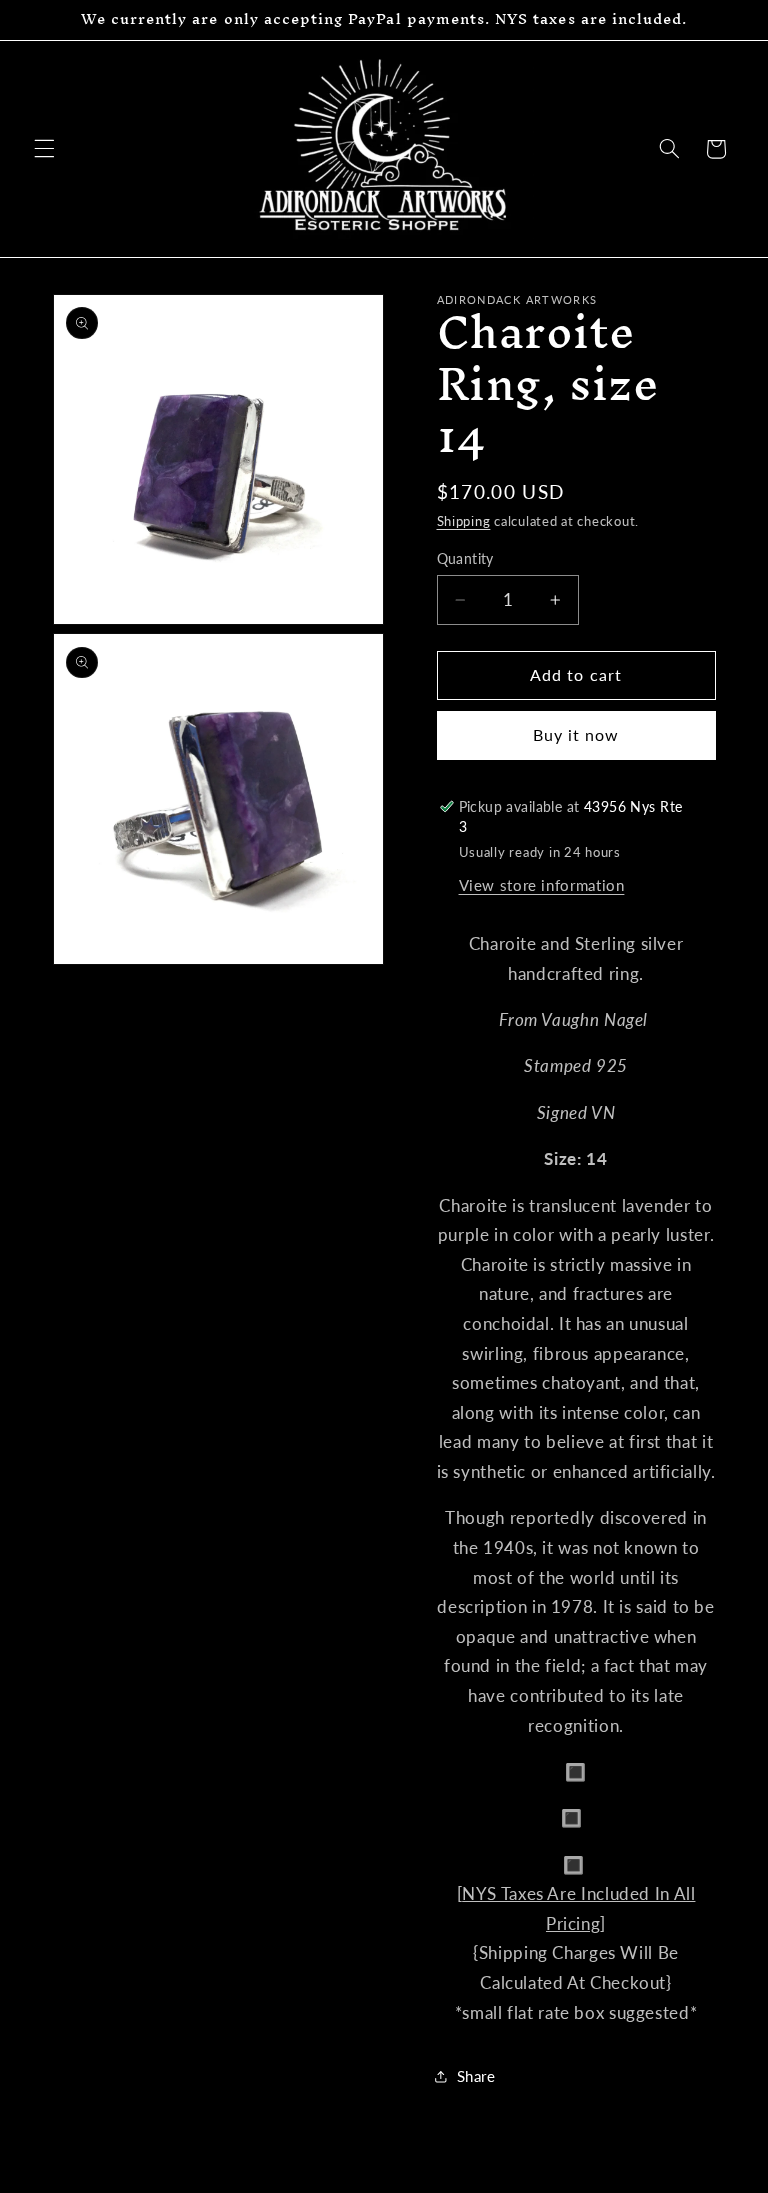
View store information (542, 885)
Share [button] (476, 2076)
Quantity (465, 559)
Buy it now (576, 734)
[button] (44, 149)
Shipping (464, 521)
